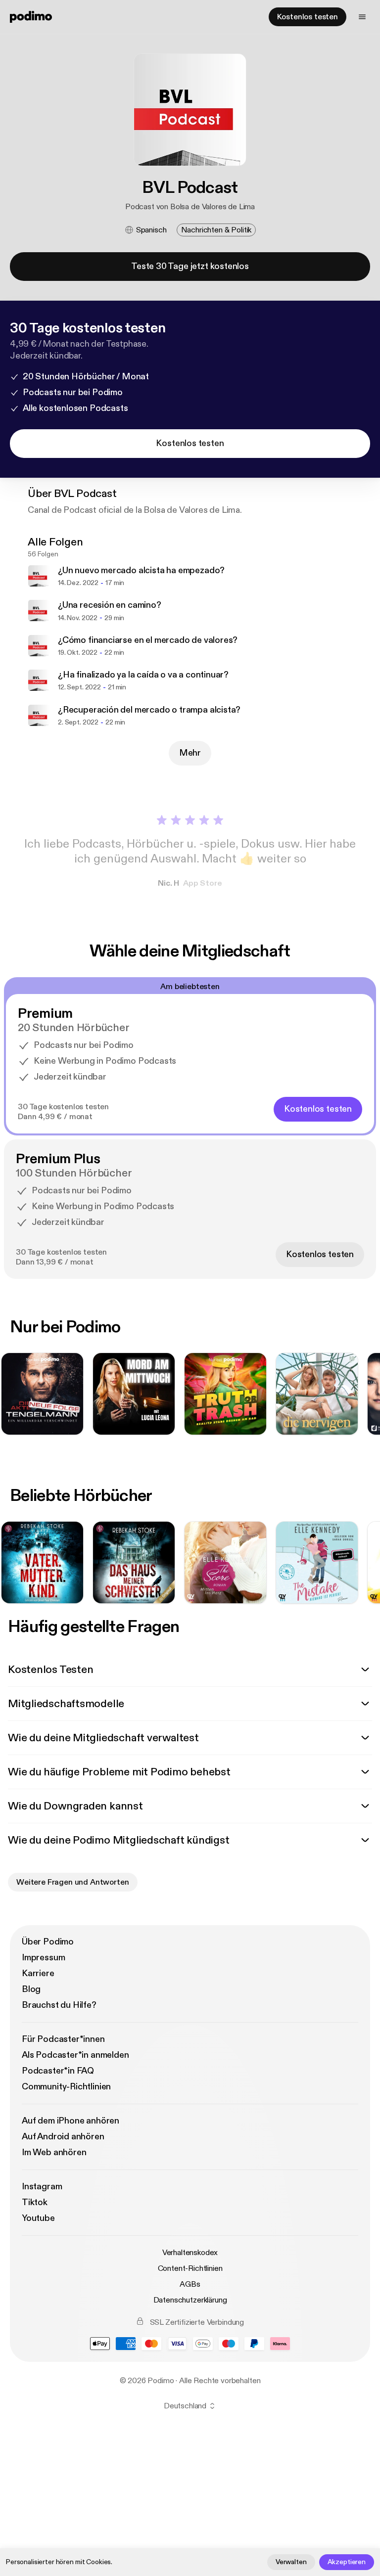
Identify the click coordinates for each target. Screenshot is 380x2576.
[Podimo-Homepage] (31, 17)
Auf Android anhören (63, 2137)
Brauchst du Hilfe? (59, 2005)
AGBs (190, 2284)
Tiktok (35, 2202)
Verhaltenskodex (190, 2253)
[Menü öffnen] (362, 17)
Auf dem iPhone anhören (71, 2121)
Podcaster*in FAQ (58, 2071)
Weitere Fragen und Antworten (73, 1882)
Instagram (42, 2187)
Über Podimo (48, 1942)
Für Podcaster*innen (63, 2039)
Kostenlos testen (308, 17)
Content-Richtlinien (190, 2268)
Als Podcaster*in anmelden (75, 2055)
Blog (31, 1989)
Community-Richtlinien (66, 2087)
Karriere (38, 1973)
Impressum (43, 1958)
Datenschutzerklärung (190, 2300)
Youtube (38, 2218)
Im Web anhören (54, 2152)
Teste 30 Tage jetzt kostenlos (190, 266)
